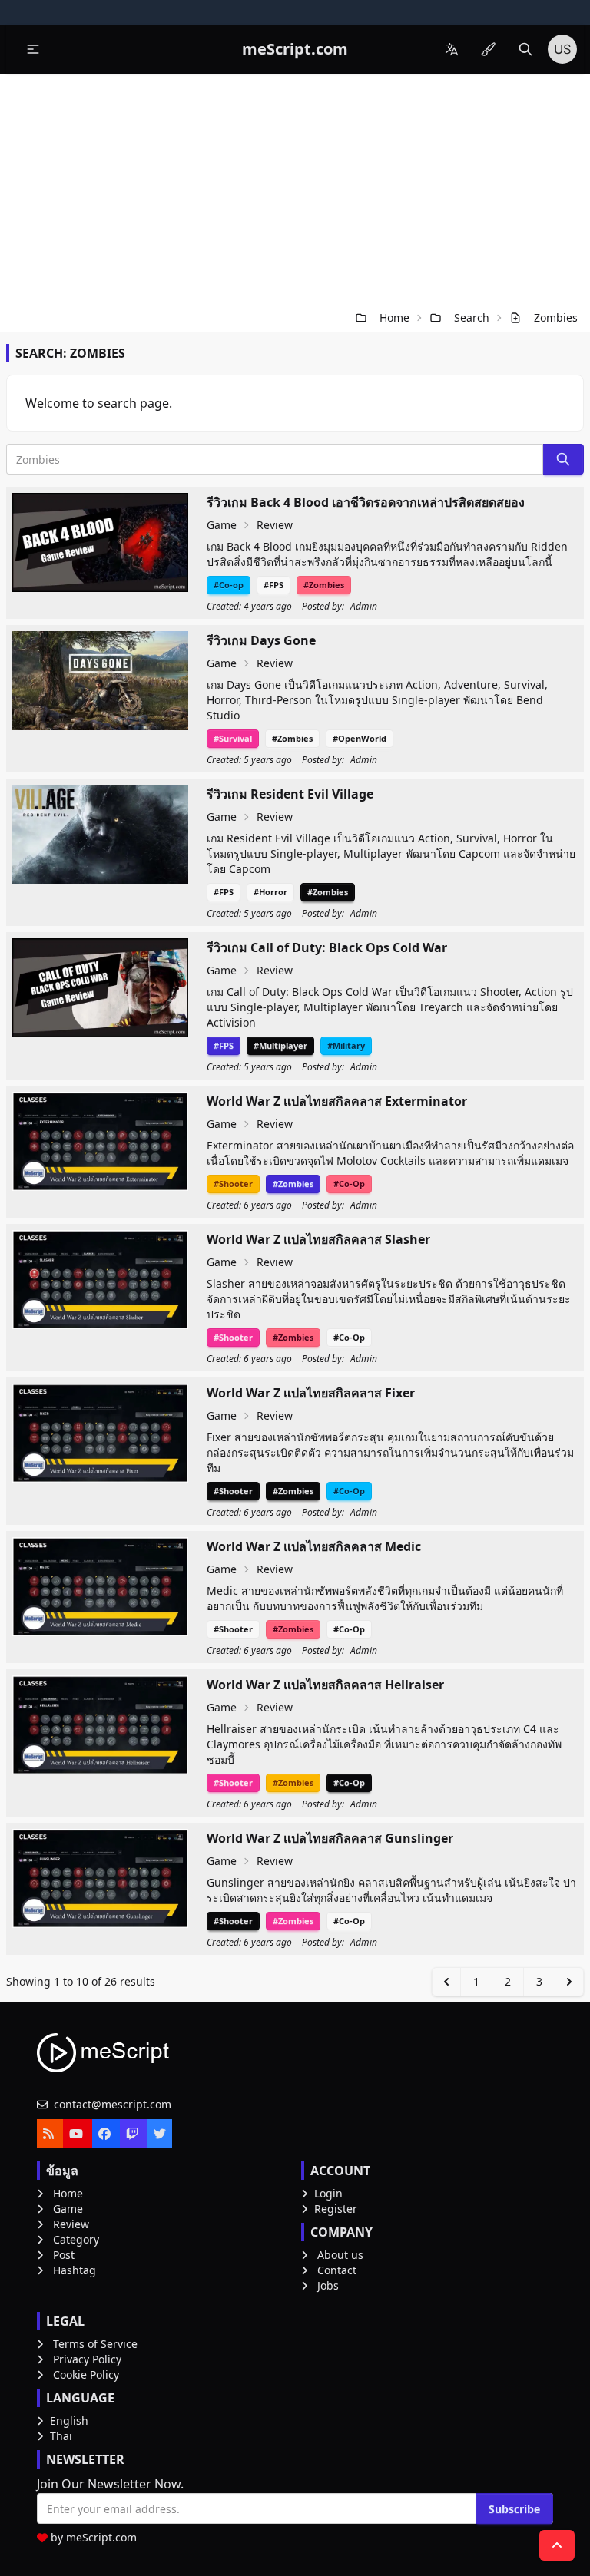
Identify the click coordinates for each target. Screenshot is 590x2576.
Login (328, 2193)
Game (222, 525)
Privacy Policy (87, 2359)
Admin (364, 607)
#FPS (273, 585)
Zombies (556, 317)
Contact (337, 2270)
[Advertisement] (295, 189)
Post (64, 2255)
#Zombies (324, 585)
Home (394, 317)
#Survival (233, 738)
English (69, 2421)
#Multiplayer (280, 1045)
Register (336, 2209)
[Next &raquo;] (569, 1982)
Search (472, 317)
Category (76, 2239)
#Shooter (233, 1184)
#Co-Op (349, 1184)
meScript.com (101, 2537)
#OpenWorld (360, 738)
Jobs (328, 2285)
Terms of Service (95, 2344)
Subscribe (514, 2509)
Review (275, 525)
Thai (61, 2436)
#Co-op (229, 585)
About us (340, 2255)
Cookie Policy (86, 2374)
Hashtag (75, 2270)
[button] (33, 49)
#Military (346, 1045)
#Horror (270, 892)
